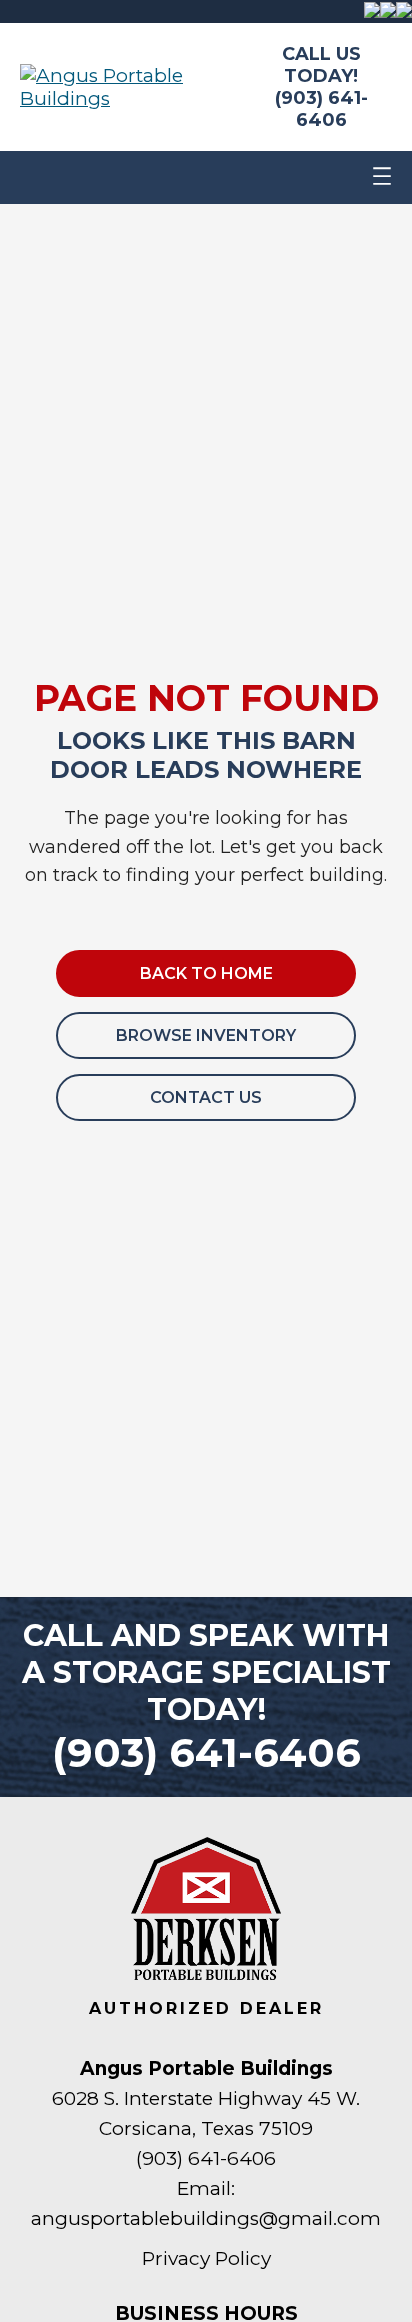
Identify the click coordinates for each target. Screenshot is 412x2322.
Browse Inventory (206, 1035)
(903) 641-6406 (321, 109)
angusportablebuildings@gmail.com (206, 2218)
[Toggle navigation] (382, 177)
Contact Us (206, 1097)
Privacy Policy (206, 2258)
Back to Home (206, 973)
